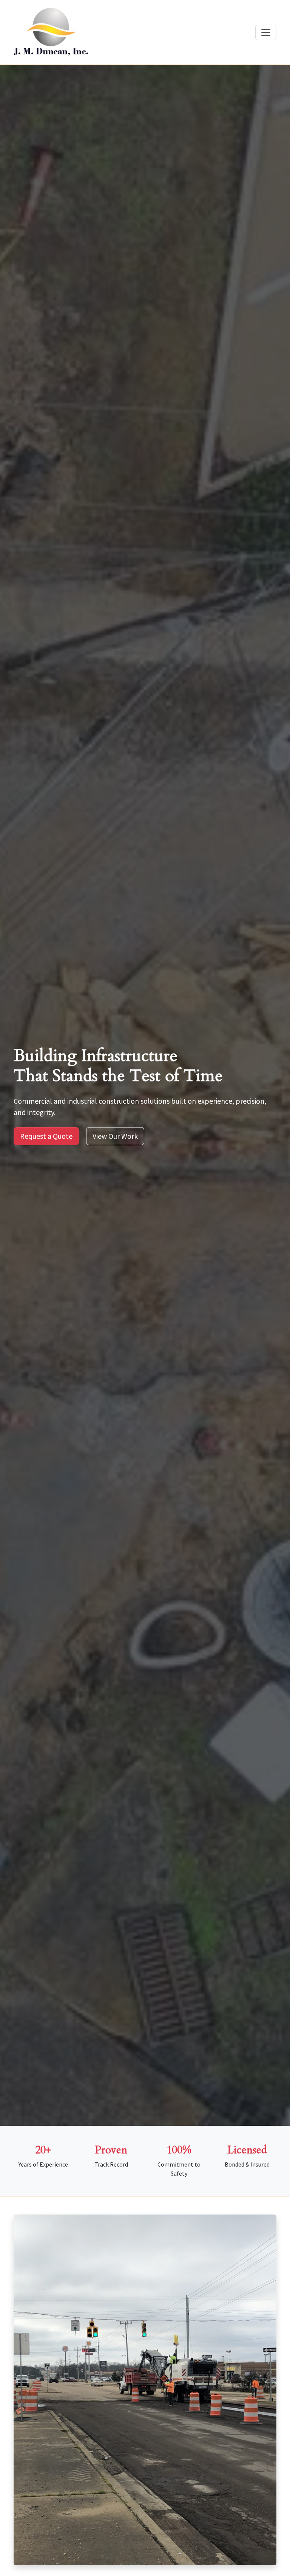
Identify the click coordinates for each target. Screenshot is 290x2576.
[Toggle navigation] (266, 32)
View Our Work (115, 1136)
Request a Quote (46, 1136)
